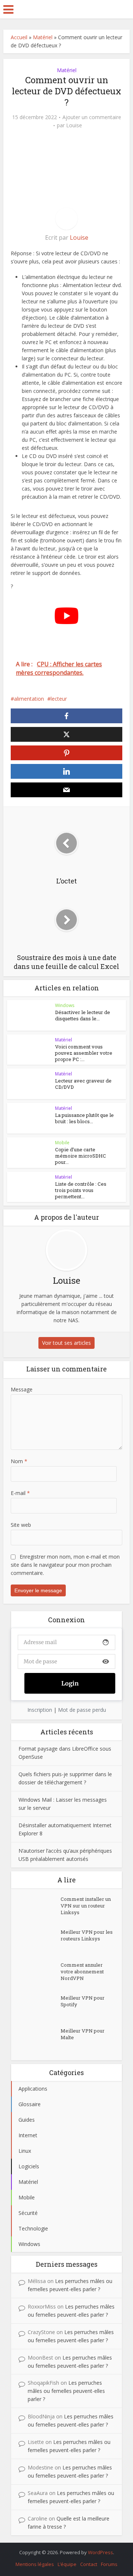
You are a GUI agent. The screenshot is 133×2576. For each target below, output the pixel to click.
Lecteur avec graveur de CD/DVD (83, 1084)
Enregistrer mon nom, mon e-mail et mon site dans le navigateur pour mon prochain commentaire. (65, 1565)
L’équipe (67, 2564)
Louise (74, 125)
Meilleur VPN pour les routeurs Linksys (87, 1935)
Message (22, 1389)
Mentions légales (35, 2564)
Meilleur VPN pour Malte (83, 2034)
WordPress (100, 2552)
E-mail (20, 1493)
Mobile (62, 1143)
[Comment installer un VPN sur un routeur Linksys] (40, 1908)
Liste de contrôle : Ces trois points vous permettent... (81, 1190)
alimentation (29, 699)
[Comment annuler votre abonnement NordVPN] (40, 1974)
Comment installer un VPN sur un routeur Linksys (86, 1906)
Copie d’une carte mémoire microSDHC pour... (81, 1156)
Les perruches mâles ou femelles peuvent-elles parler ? (66, 2391)
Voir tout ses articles (66, 1343)
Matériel (43, 37)
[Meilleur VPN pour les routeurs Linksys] (40, 1941)
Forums (109, 2564)
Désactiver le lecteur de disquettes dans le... (83, 1015)
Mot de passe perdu (82, 1710)
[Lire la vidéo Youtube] (66, 616)
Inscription (40, 1710)
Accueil (19, 37)
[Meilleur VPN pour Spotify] (40, 2007)
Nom (19, 1461)
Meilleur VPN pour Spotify (83, 2001)
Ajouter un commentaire (92, 117)
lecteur (59, 699)
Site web (21, 1525)
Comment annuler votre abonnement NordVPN (82, 1971)
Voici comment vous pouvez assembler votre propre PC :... (84, 1053)
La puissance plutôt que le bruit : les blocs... (84, 1118)
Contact (89, 2564)
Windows (65, 1005)
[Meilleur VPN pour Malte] (40, 2040)
